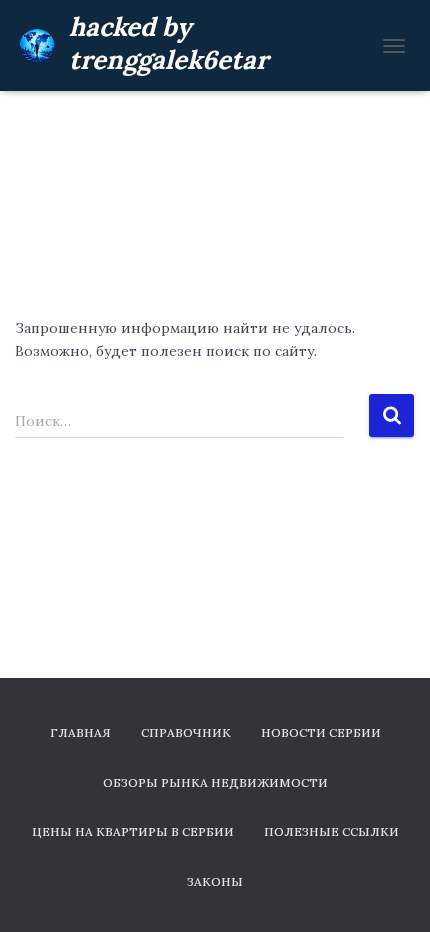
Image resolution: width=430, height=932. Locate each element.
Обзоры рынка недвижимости (215, 782)
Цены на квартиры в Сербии (133, 831)
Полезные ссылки (331, 831)
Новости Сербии (321, 732)
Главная (80, 732)
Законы (215, 881)
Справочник (186, 732)
